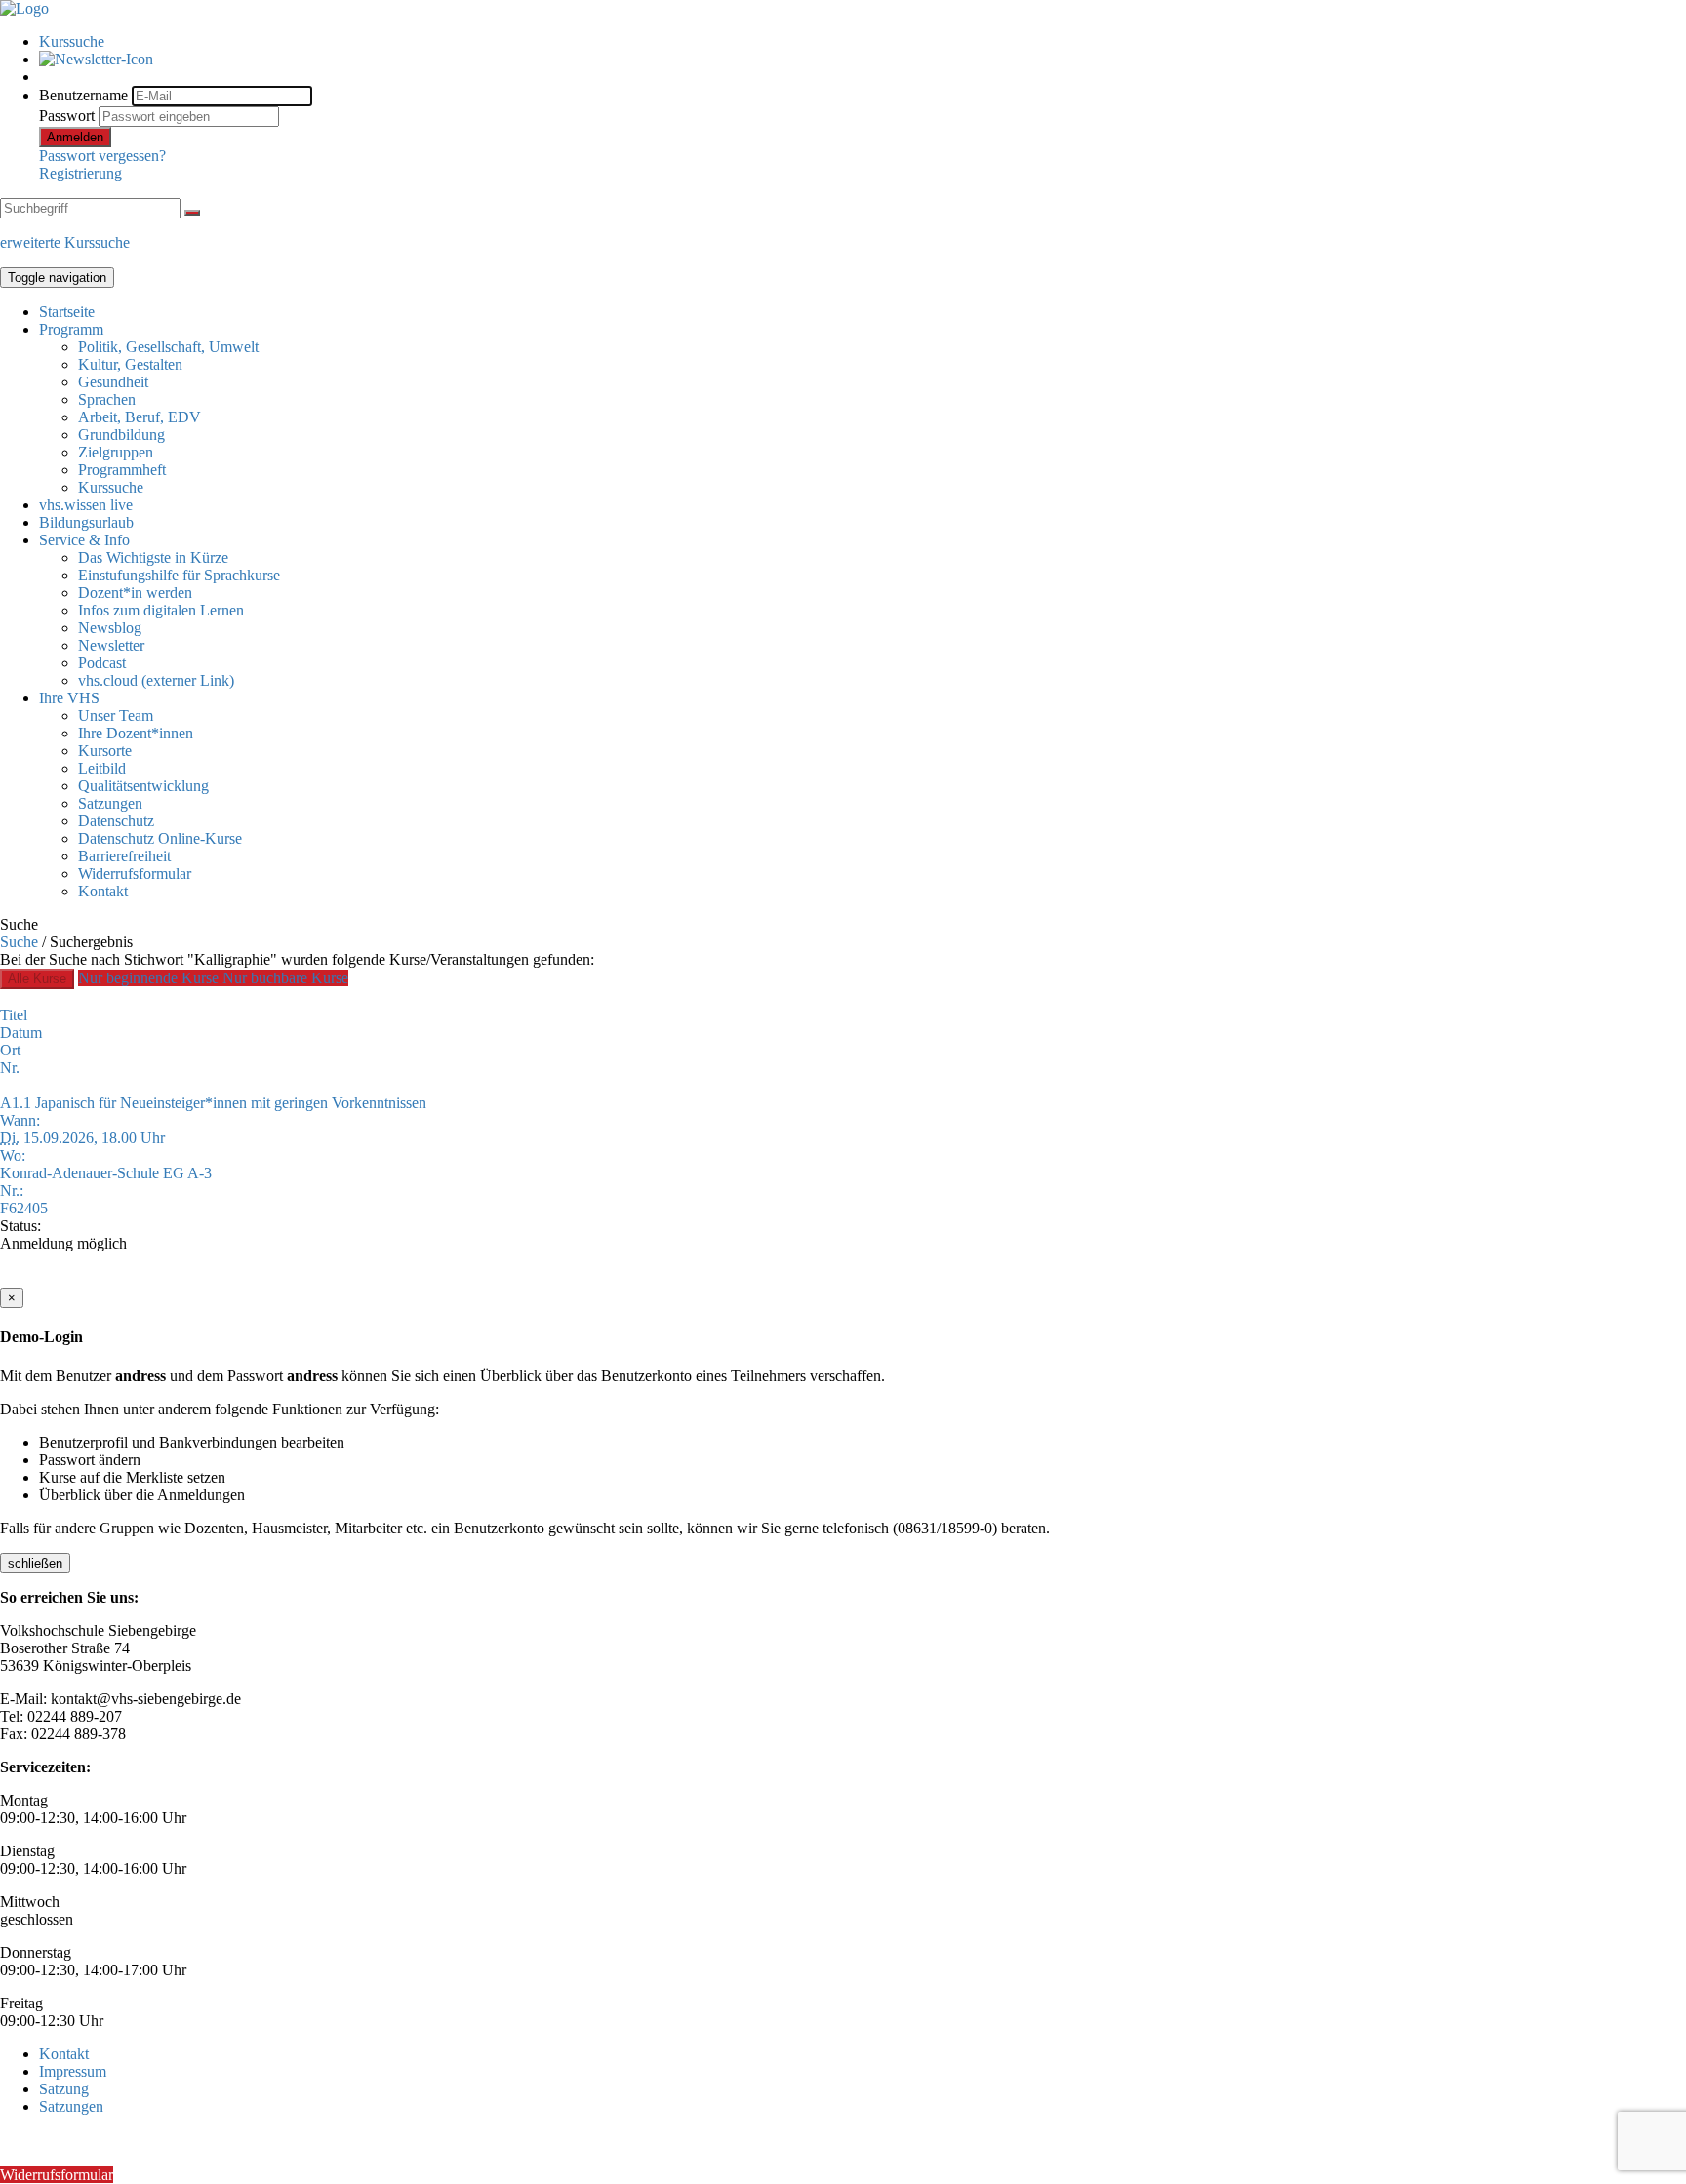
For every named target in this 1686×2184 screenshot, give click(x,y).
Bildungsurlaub (86, 522)
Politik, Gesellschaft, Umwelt (168, 347)
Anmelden (75, 137)
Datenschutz (116, 821)
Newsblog (110, 628)
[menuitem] (863, 42)
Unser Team (116, 715)
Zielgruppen (116, 452)
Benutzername (83, 95)
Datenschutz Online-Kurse (160, 838)
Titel (14, 1015)
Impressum (73, 2071)
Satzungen (110, 803)
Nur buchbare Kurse (285, 978)
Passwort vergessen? (102, 156)
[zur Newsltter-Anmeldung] (96, 59)
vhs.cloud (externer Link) (156, 680)
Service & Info (84, 540)
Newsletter (111, 645)
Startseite (67, 312)
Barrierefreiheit (124, 856)
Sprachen (107, 399)
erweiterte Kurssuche (65, 242)
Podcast (102, 663)
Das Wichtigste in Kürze (153, 557)
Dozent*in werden (135, 593)
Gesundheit (113, 382)
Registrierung (80, 173)
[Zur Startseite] (24, 8)
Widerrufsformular (135, 874)
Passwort (67, 116)
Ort (10, 1050)
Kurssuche (72, 41)
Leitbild (102, 768)
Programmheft (122, 470)
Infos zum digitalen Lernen (161, 610)
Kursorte (105, 751)
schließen (35, 1563)
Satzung (64, 2089)
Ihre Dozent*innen (136, 733)
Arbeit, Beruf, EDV (140, 417)
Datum (21, 1032)
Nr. (10, 1068)
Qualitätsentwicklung (143, 786)
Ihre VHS (69, 698)
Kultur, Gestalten (130, 364)
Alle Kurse (37, 979)
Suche (19, 942)
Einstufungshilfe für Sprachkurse (179, 575)
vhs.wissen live (86, 505)
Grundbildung (121, 435)
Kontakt (103, 891)
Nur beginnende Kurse (150, 978)
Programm (71, 329)
